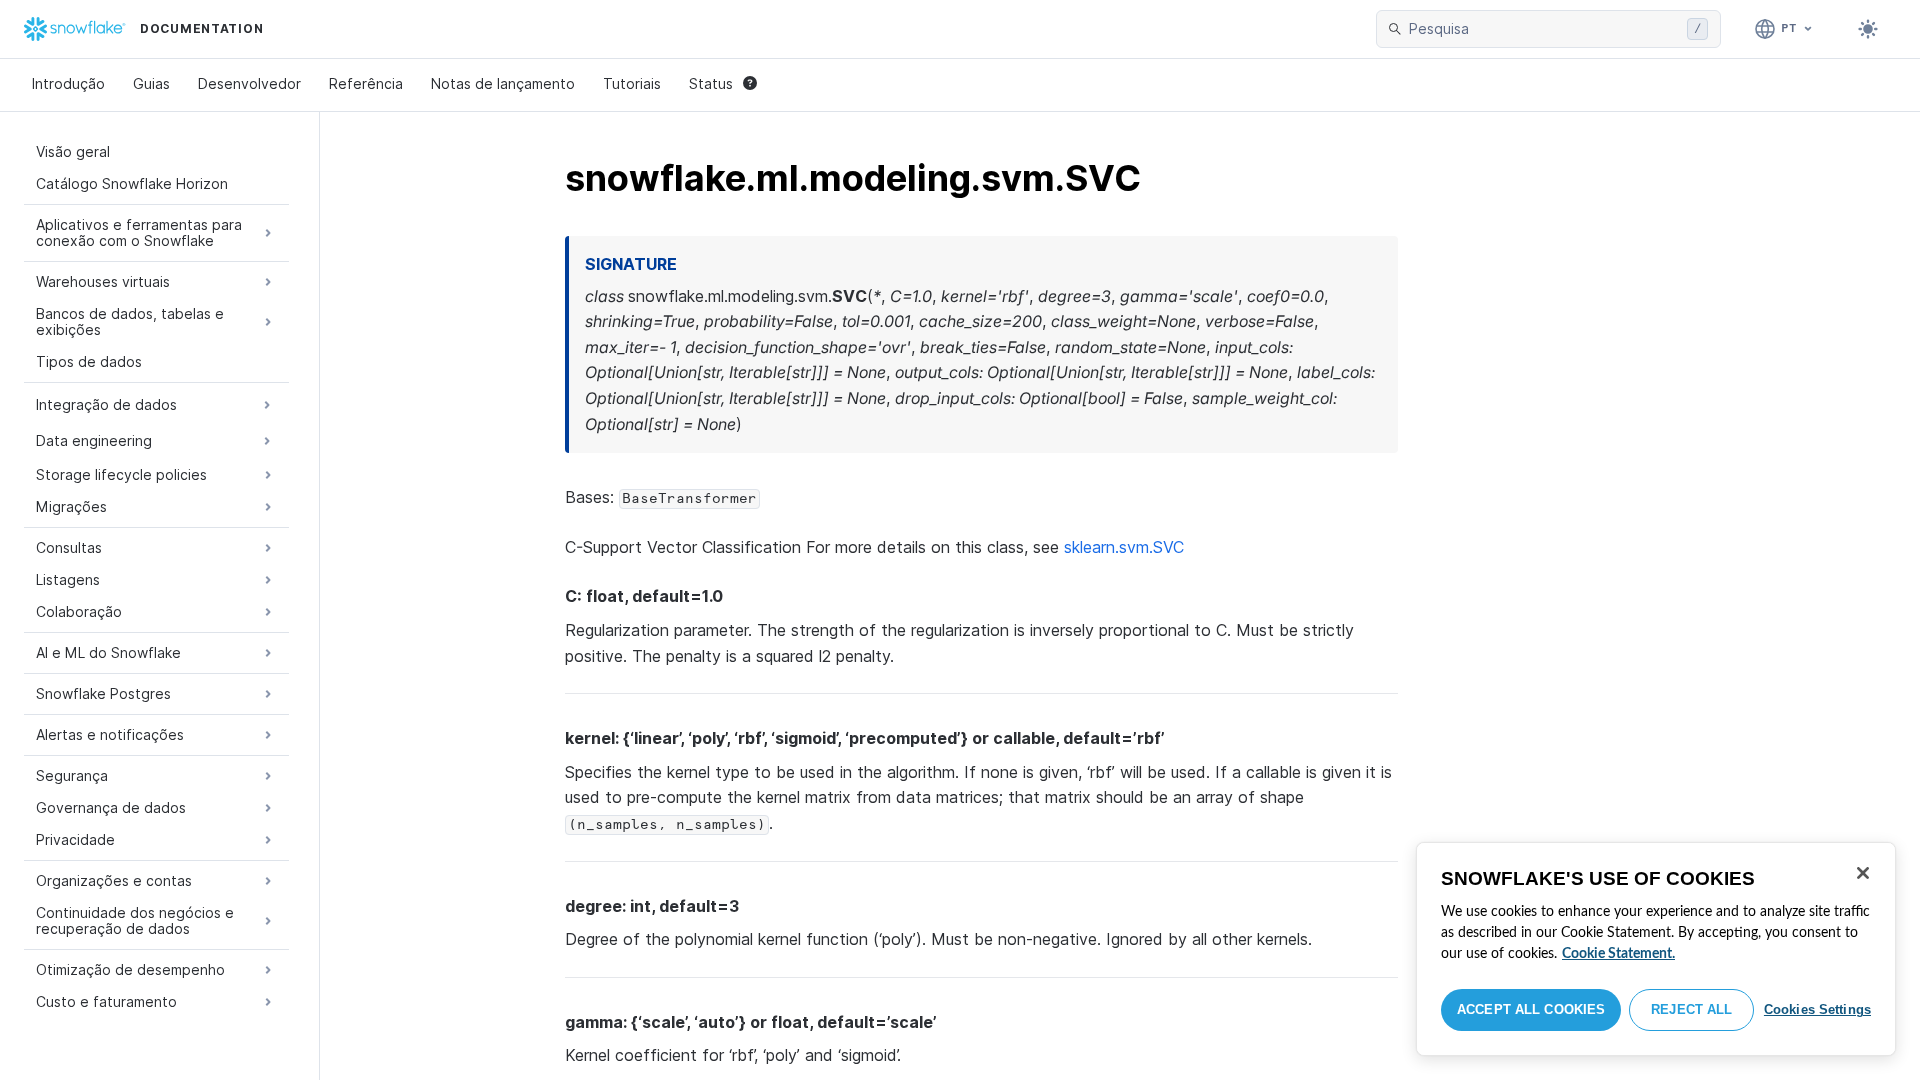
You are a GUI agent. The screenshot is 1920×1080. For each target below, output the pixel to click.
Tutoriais (632, 83)
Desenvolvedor (249, 83)
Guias (151, 83)
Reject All (1691, 1009)
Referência (366, 83)
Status (711, 83)
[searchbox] (1544, 29)
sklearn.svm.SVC (1124, 547)
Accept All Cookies (1531, 1009)
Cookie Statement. (1618, 954)
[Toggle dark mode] (1868, 29)
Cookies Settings (1817, 1009)
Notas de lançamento (503, 83)
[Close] (1863, 873)
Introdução (68, 83)
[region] (1656, 949)
